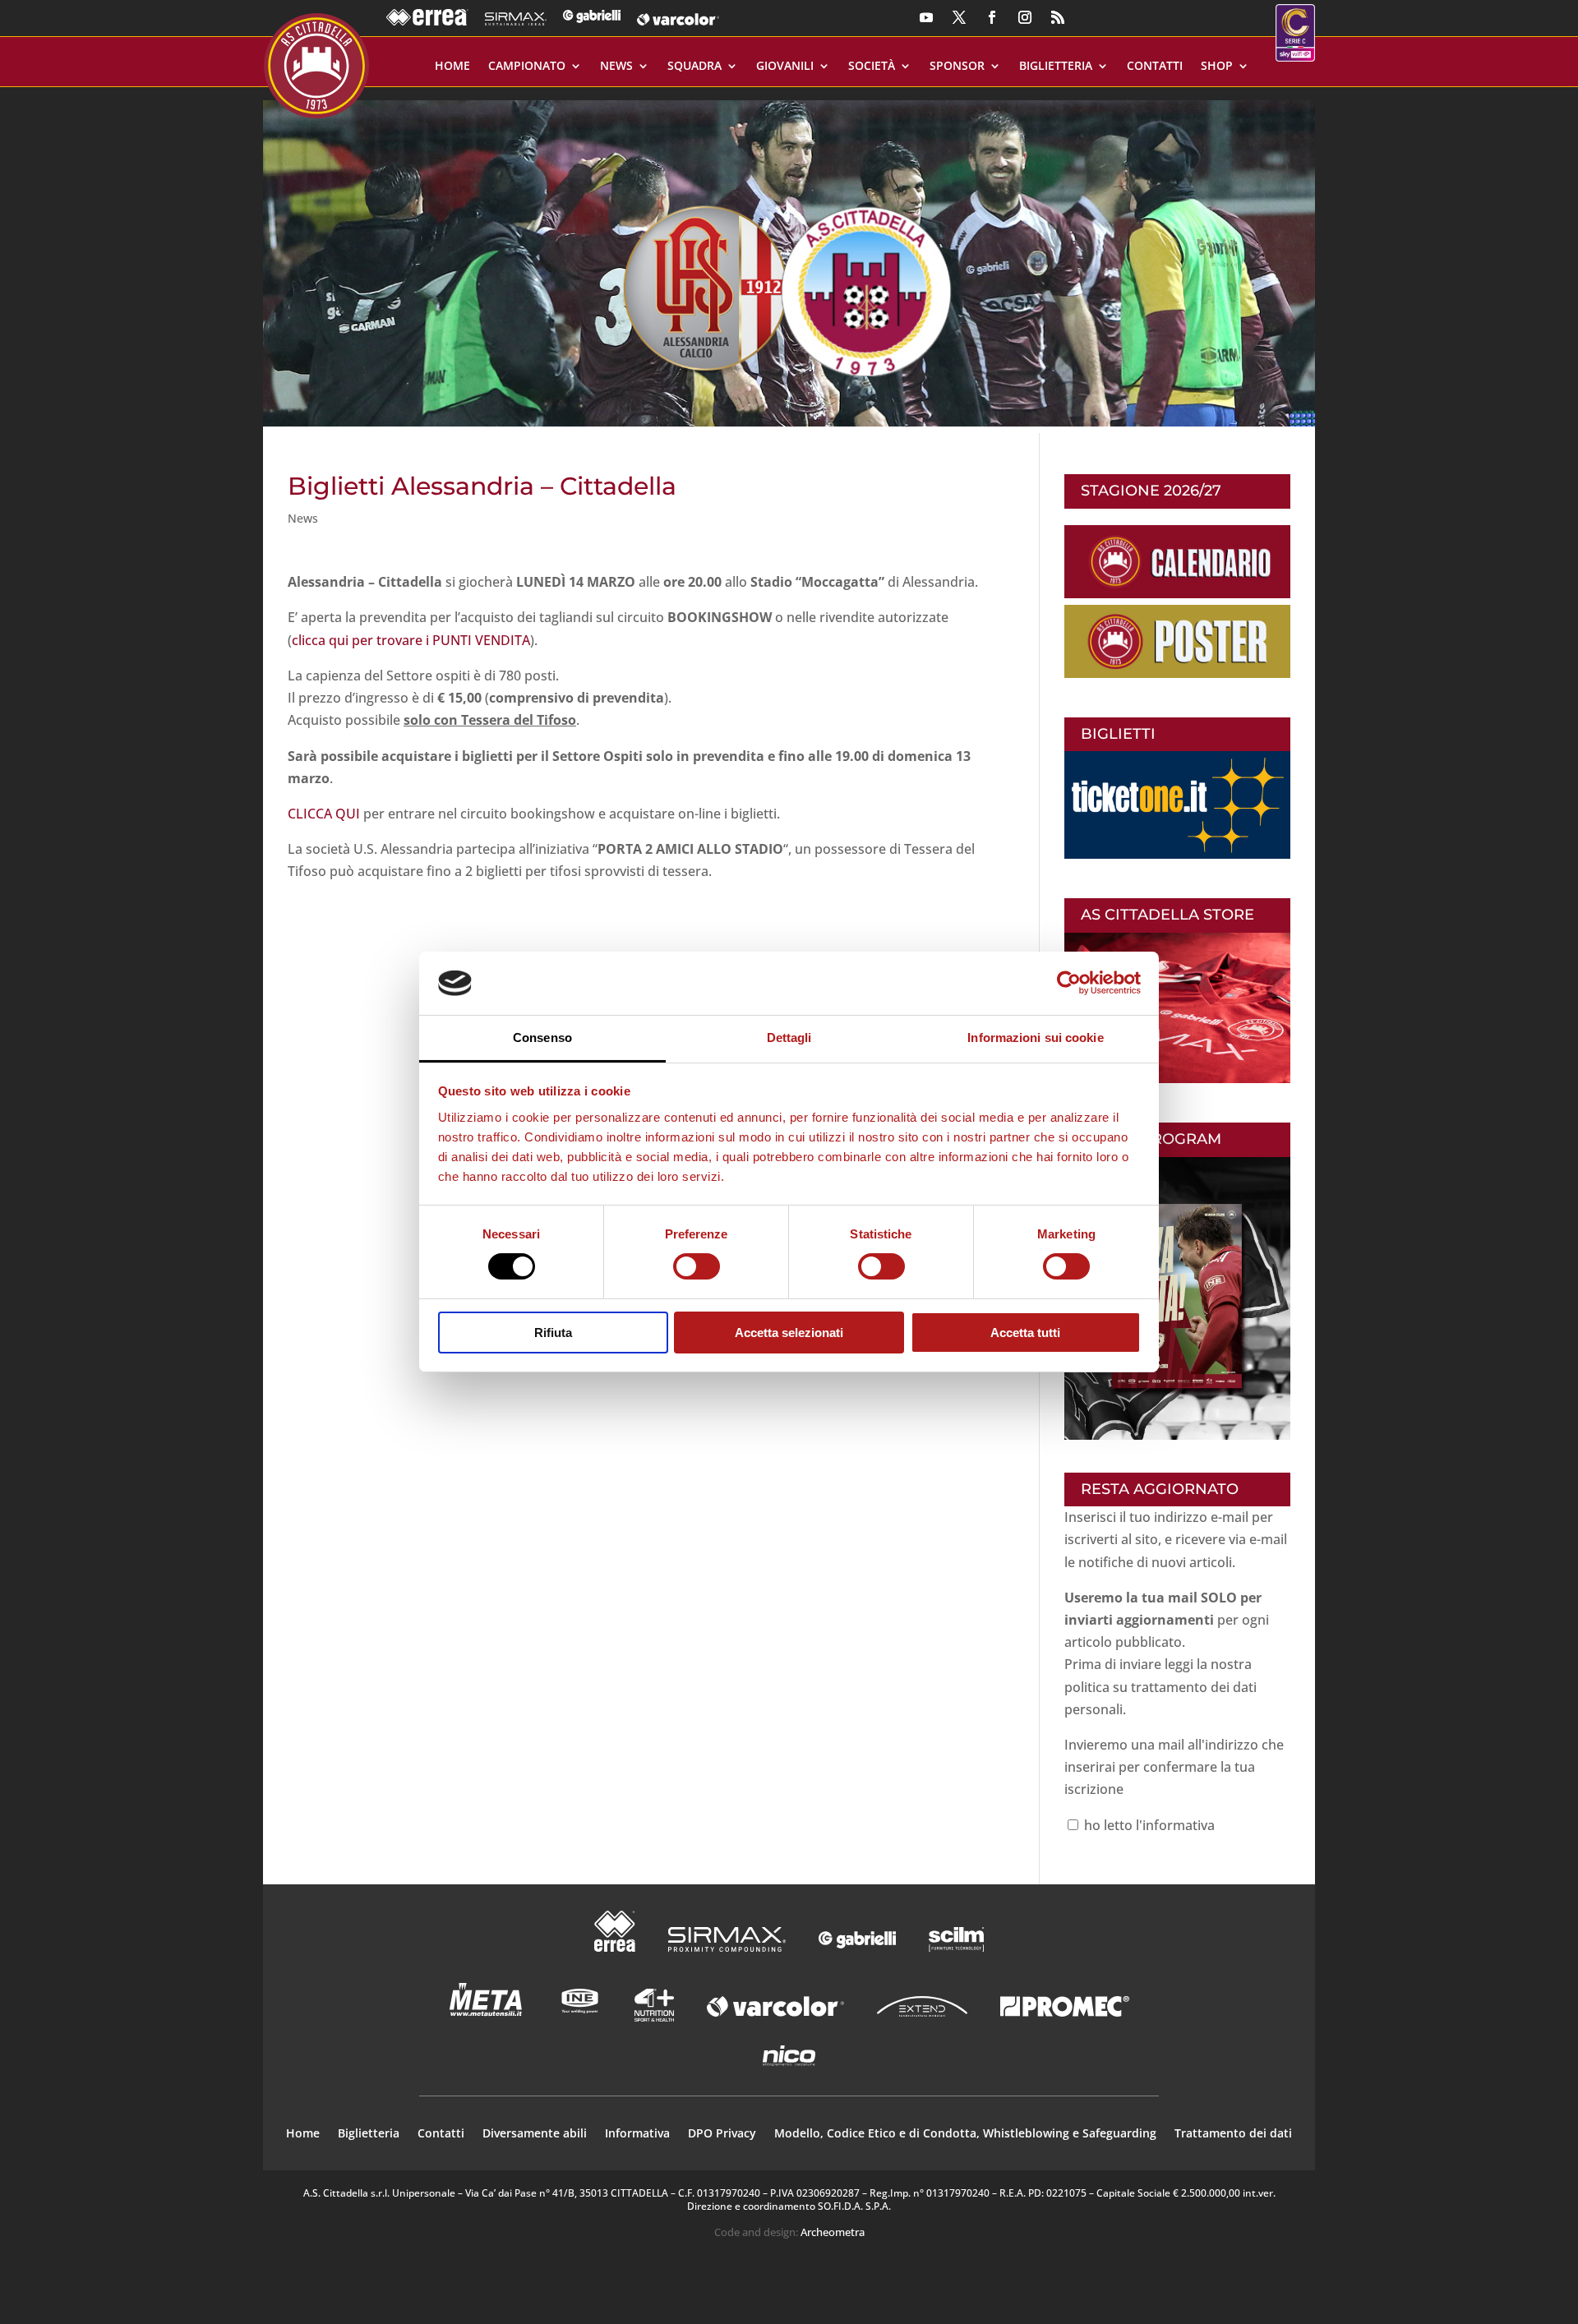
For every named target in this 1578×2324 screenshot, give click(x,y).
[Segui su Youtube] (926, 17)
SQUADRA (694, 67)
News (616, 67)
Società (872, 67)
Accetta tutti (1025, 1333)
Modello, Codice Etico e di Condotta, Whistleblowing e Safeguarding (965, 2134)
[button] (789, 257)
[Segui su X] (959, 17)
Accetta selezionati (789, 1333)
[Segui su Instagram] (1025, 17)
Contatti (1155, 67)
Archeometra (833, 2232)
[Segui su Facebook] (992, 17)
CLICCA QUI (324, 814)
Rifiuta (553, 1333)
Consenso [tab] (542, 1037)
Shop (1217, 67)
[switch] (697, 1266)
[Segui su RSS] (1058, 17)
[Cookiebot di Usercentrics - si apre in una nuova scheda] (1069, 983)
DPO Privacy (722, 2134)
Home (452, 67)
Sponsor (957, 67)
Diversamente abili (535, 2134)
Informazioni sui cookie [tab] (1035, 1037)
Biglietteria (1056, 67)
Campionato (527, 67)
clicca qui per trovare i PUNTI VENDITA (411, 640)
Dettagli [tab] (789, 1037)
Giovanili (785, 67)
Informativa (637, 2134)
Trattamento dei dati (1233, 2134)
